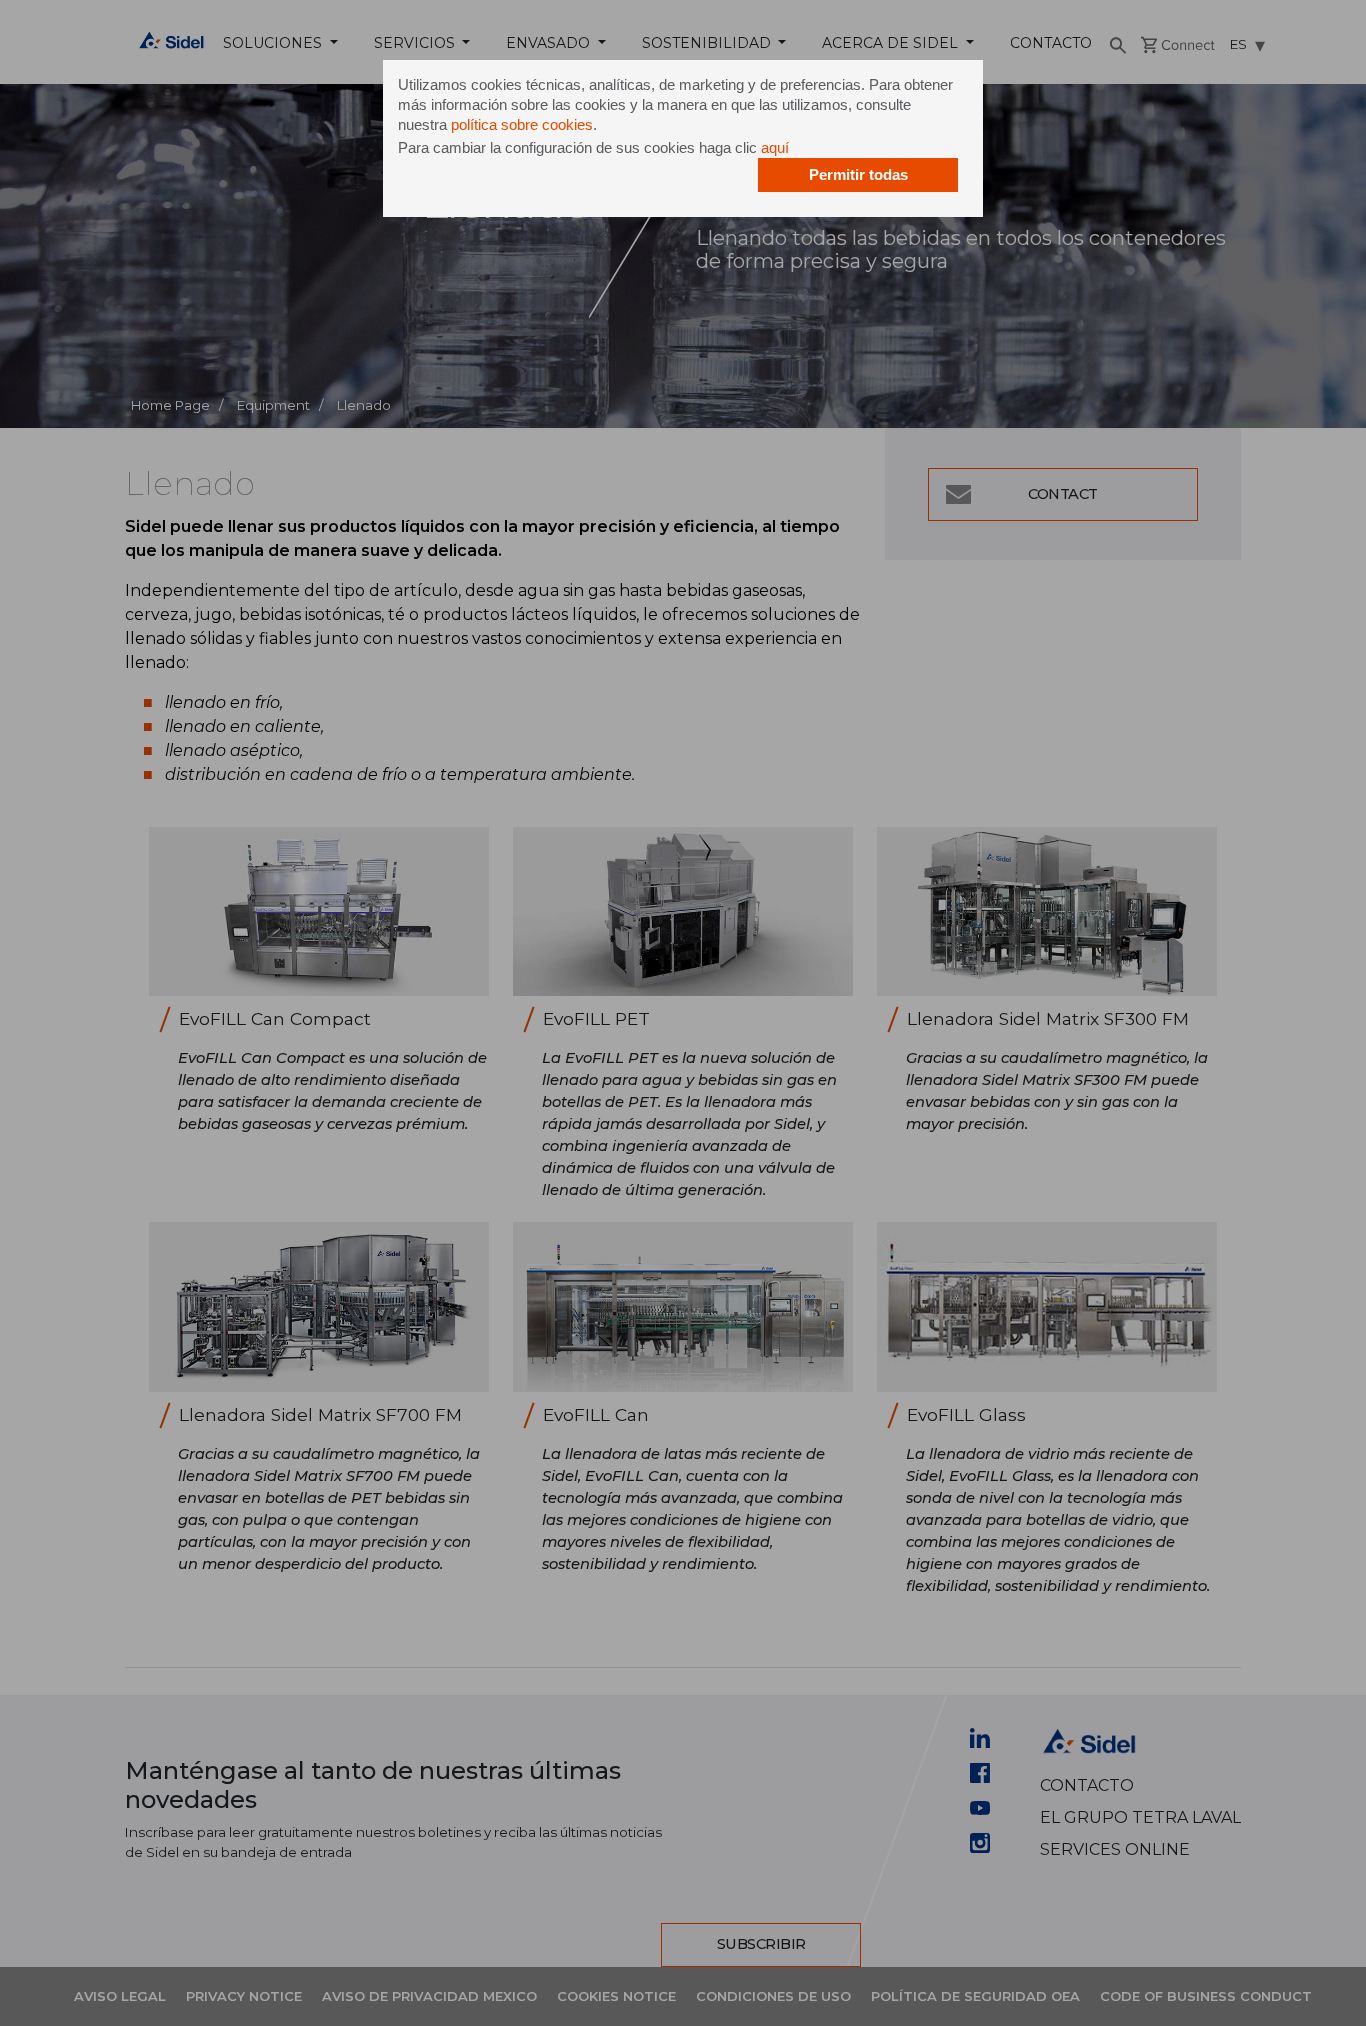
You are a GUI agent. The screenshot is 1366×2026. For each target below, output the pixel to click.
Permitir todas (858, 174)
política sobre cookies (522, 124)
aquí (775, 147)
